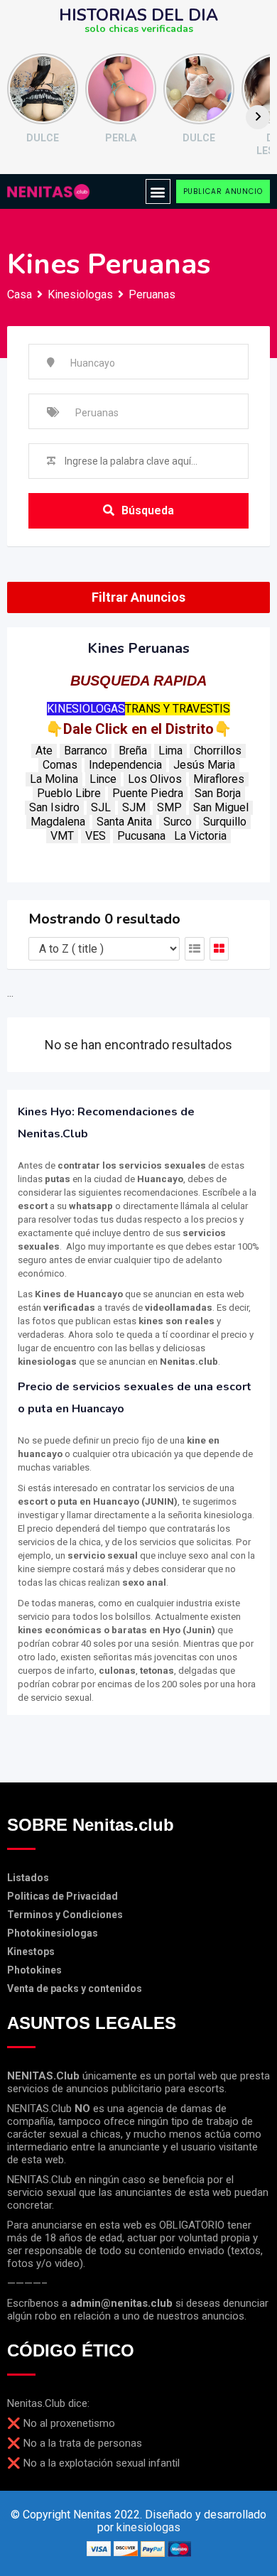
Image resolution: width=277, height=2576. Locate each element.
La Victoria (200, 836)
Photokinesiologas (53, 1933)
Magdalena (58, 822)
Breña (133, 751)
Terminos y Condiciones (65, 1915)
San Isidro (54, 807)
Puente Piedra (148, 793)
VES (96, 836)
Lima (170, 751)
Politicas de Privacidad (63, 1896)
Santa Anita (124, 822)
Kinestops (31, 1952)
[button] (158, 191)
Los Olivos (155, 779)
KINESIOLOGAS (86, 709)
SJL (101, 807)
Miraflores (219, 779)
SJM (134, 807)
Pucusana (141, 836)
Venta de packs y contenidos (75, 1988)
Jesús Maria (204, 765)
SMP (169, 807)
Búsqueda (148, 510)
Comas (60, 765)
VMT (62, 836)
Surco (178, 822)
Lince (103, 779)
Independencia (125, 765)
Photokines (34, 1970)
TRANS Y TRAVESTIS (178, 709)
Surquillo (225, 822)
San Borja (218, 793)
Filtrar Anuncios (138, 597)
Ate (44, 751)
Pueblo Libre (69, 793)
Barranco (86, 751)
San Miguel (221, 807)
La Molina (54, 779)
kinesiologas (148, 2527)
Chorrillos (218, 751)
